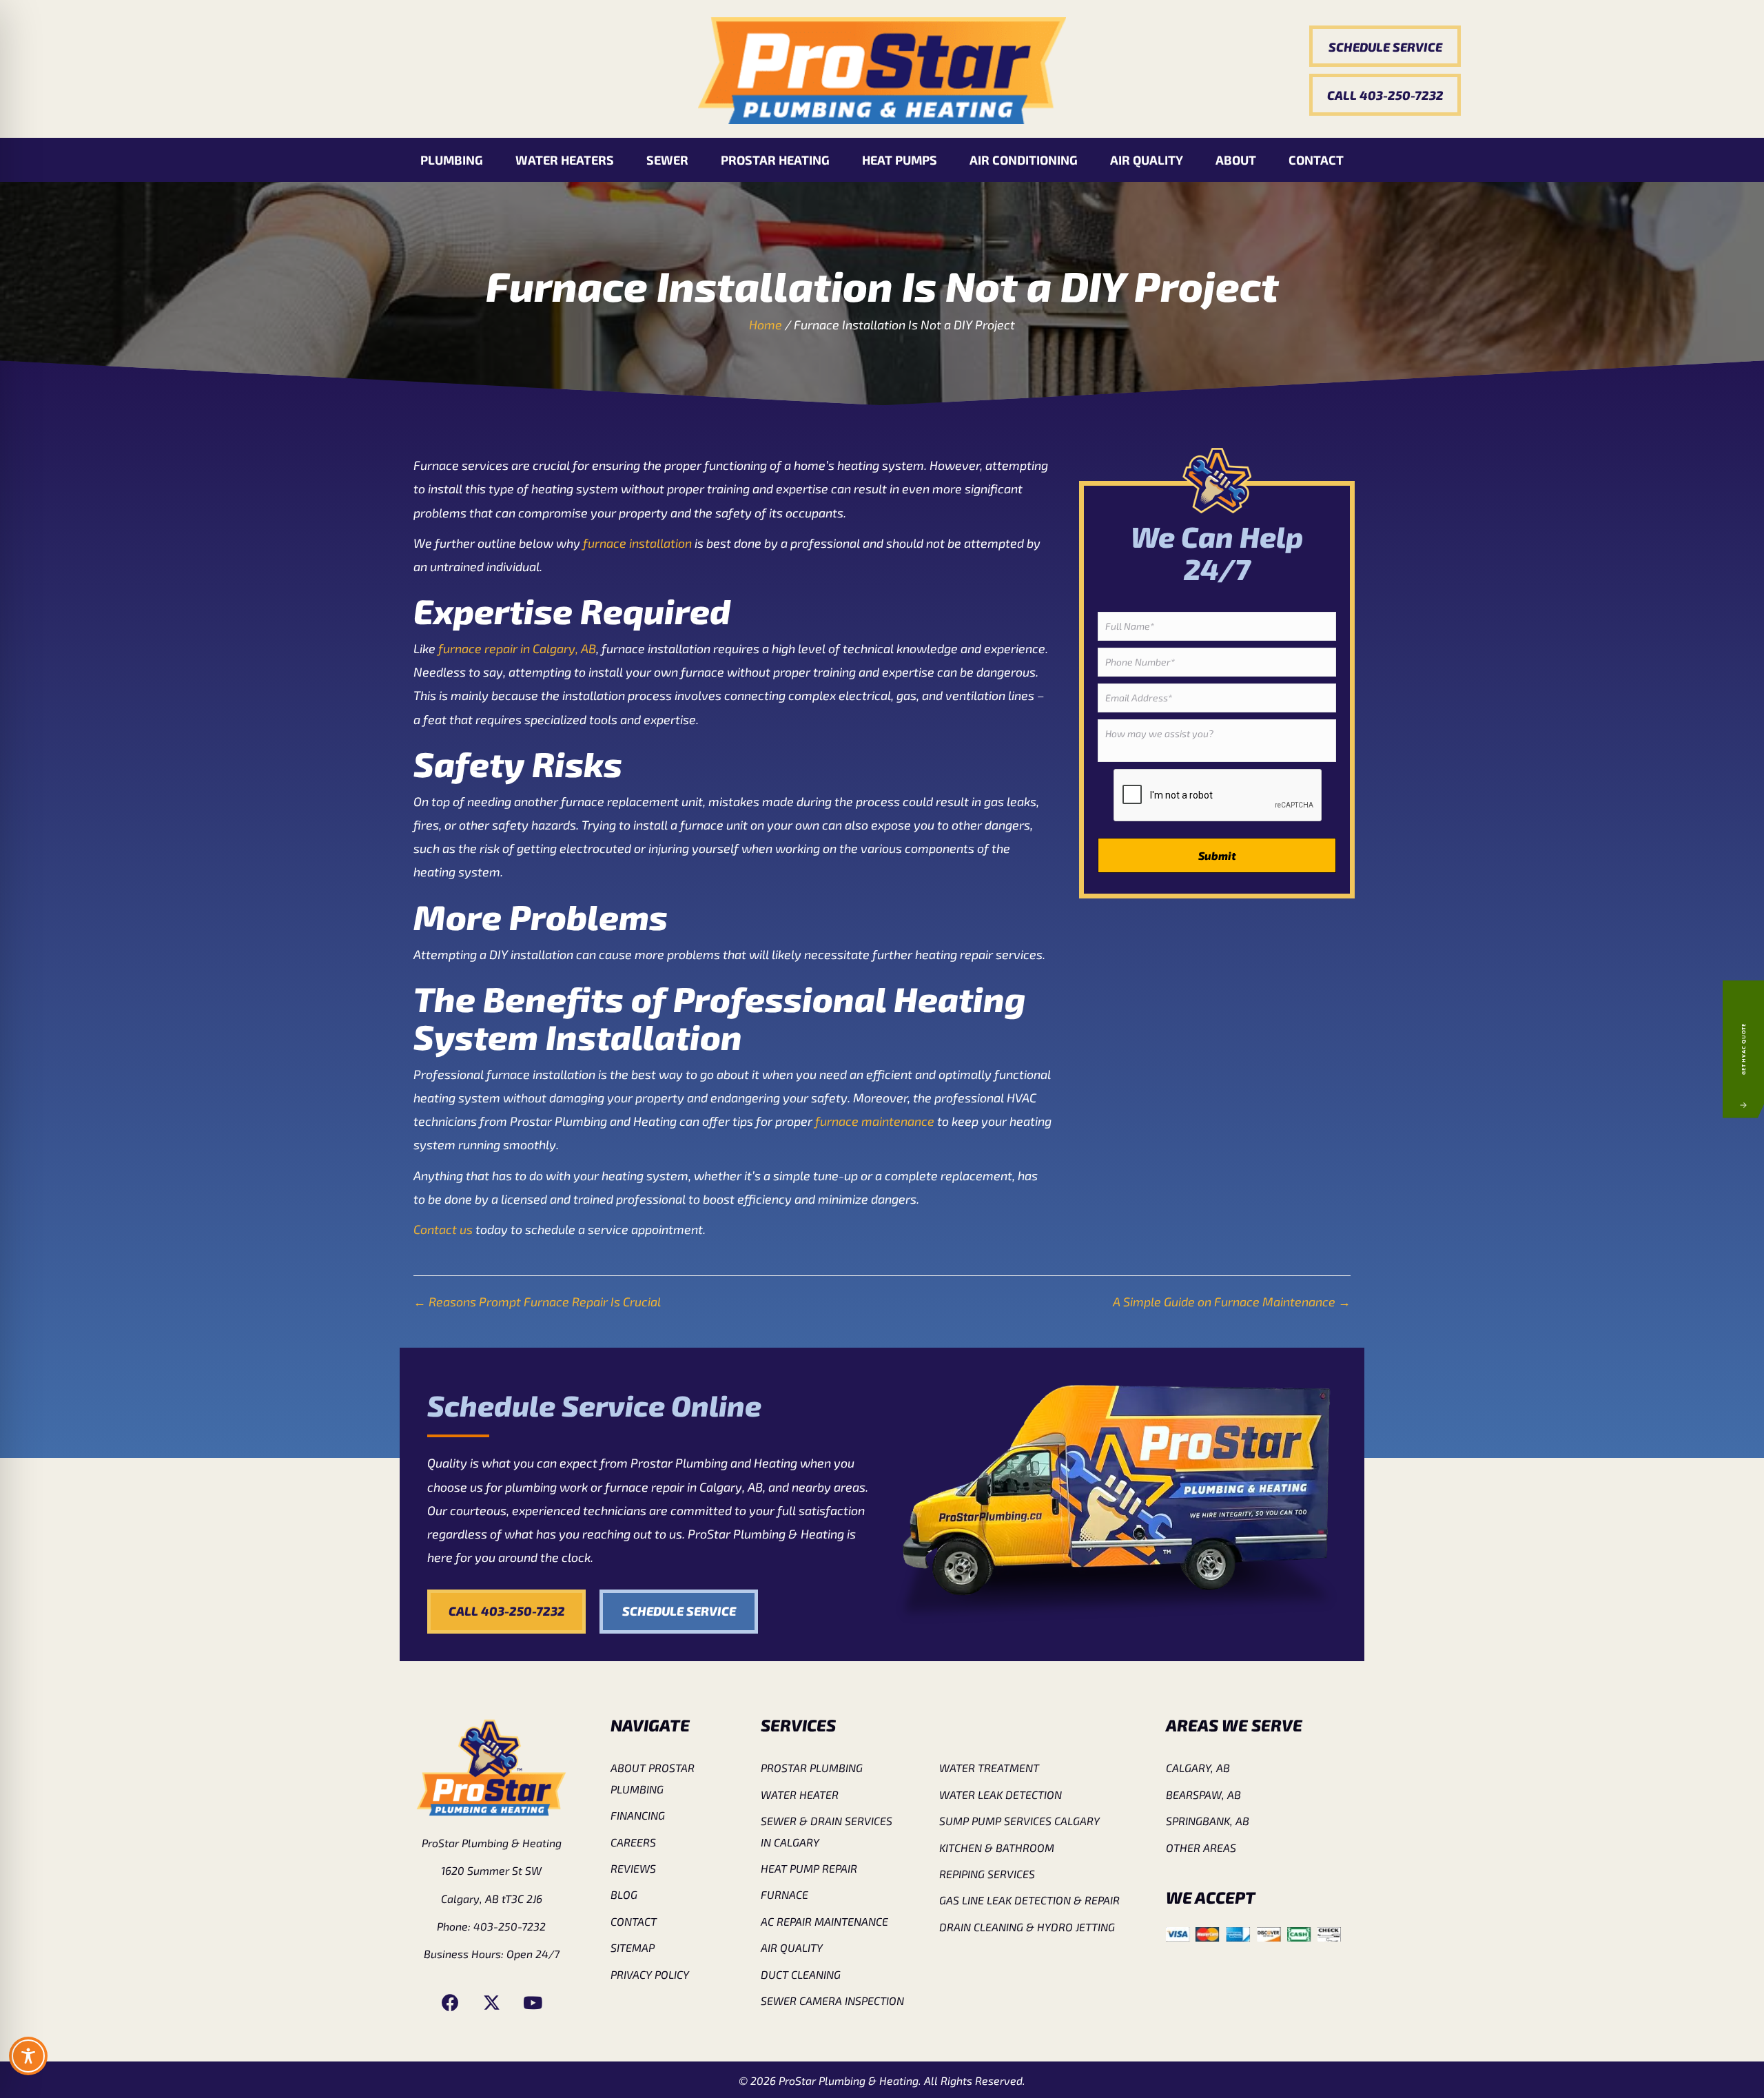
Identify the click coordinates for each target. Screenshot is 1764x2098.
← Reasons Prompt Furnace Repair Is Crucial (537, 1302)
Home (766, 325)
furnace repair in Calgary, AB (517, 648)
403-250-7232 (510, 1926)
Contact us (443, 1229)
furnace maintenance (875, 1121)
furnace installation (637, 543)
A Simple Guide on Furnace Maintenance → (1232, 1302)
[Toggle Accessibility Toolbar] (28, 2056)
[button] (1385, 47)
